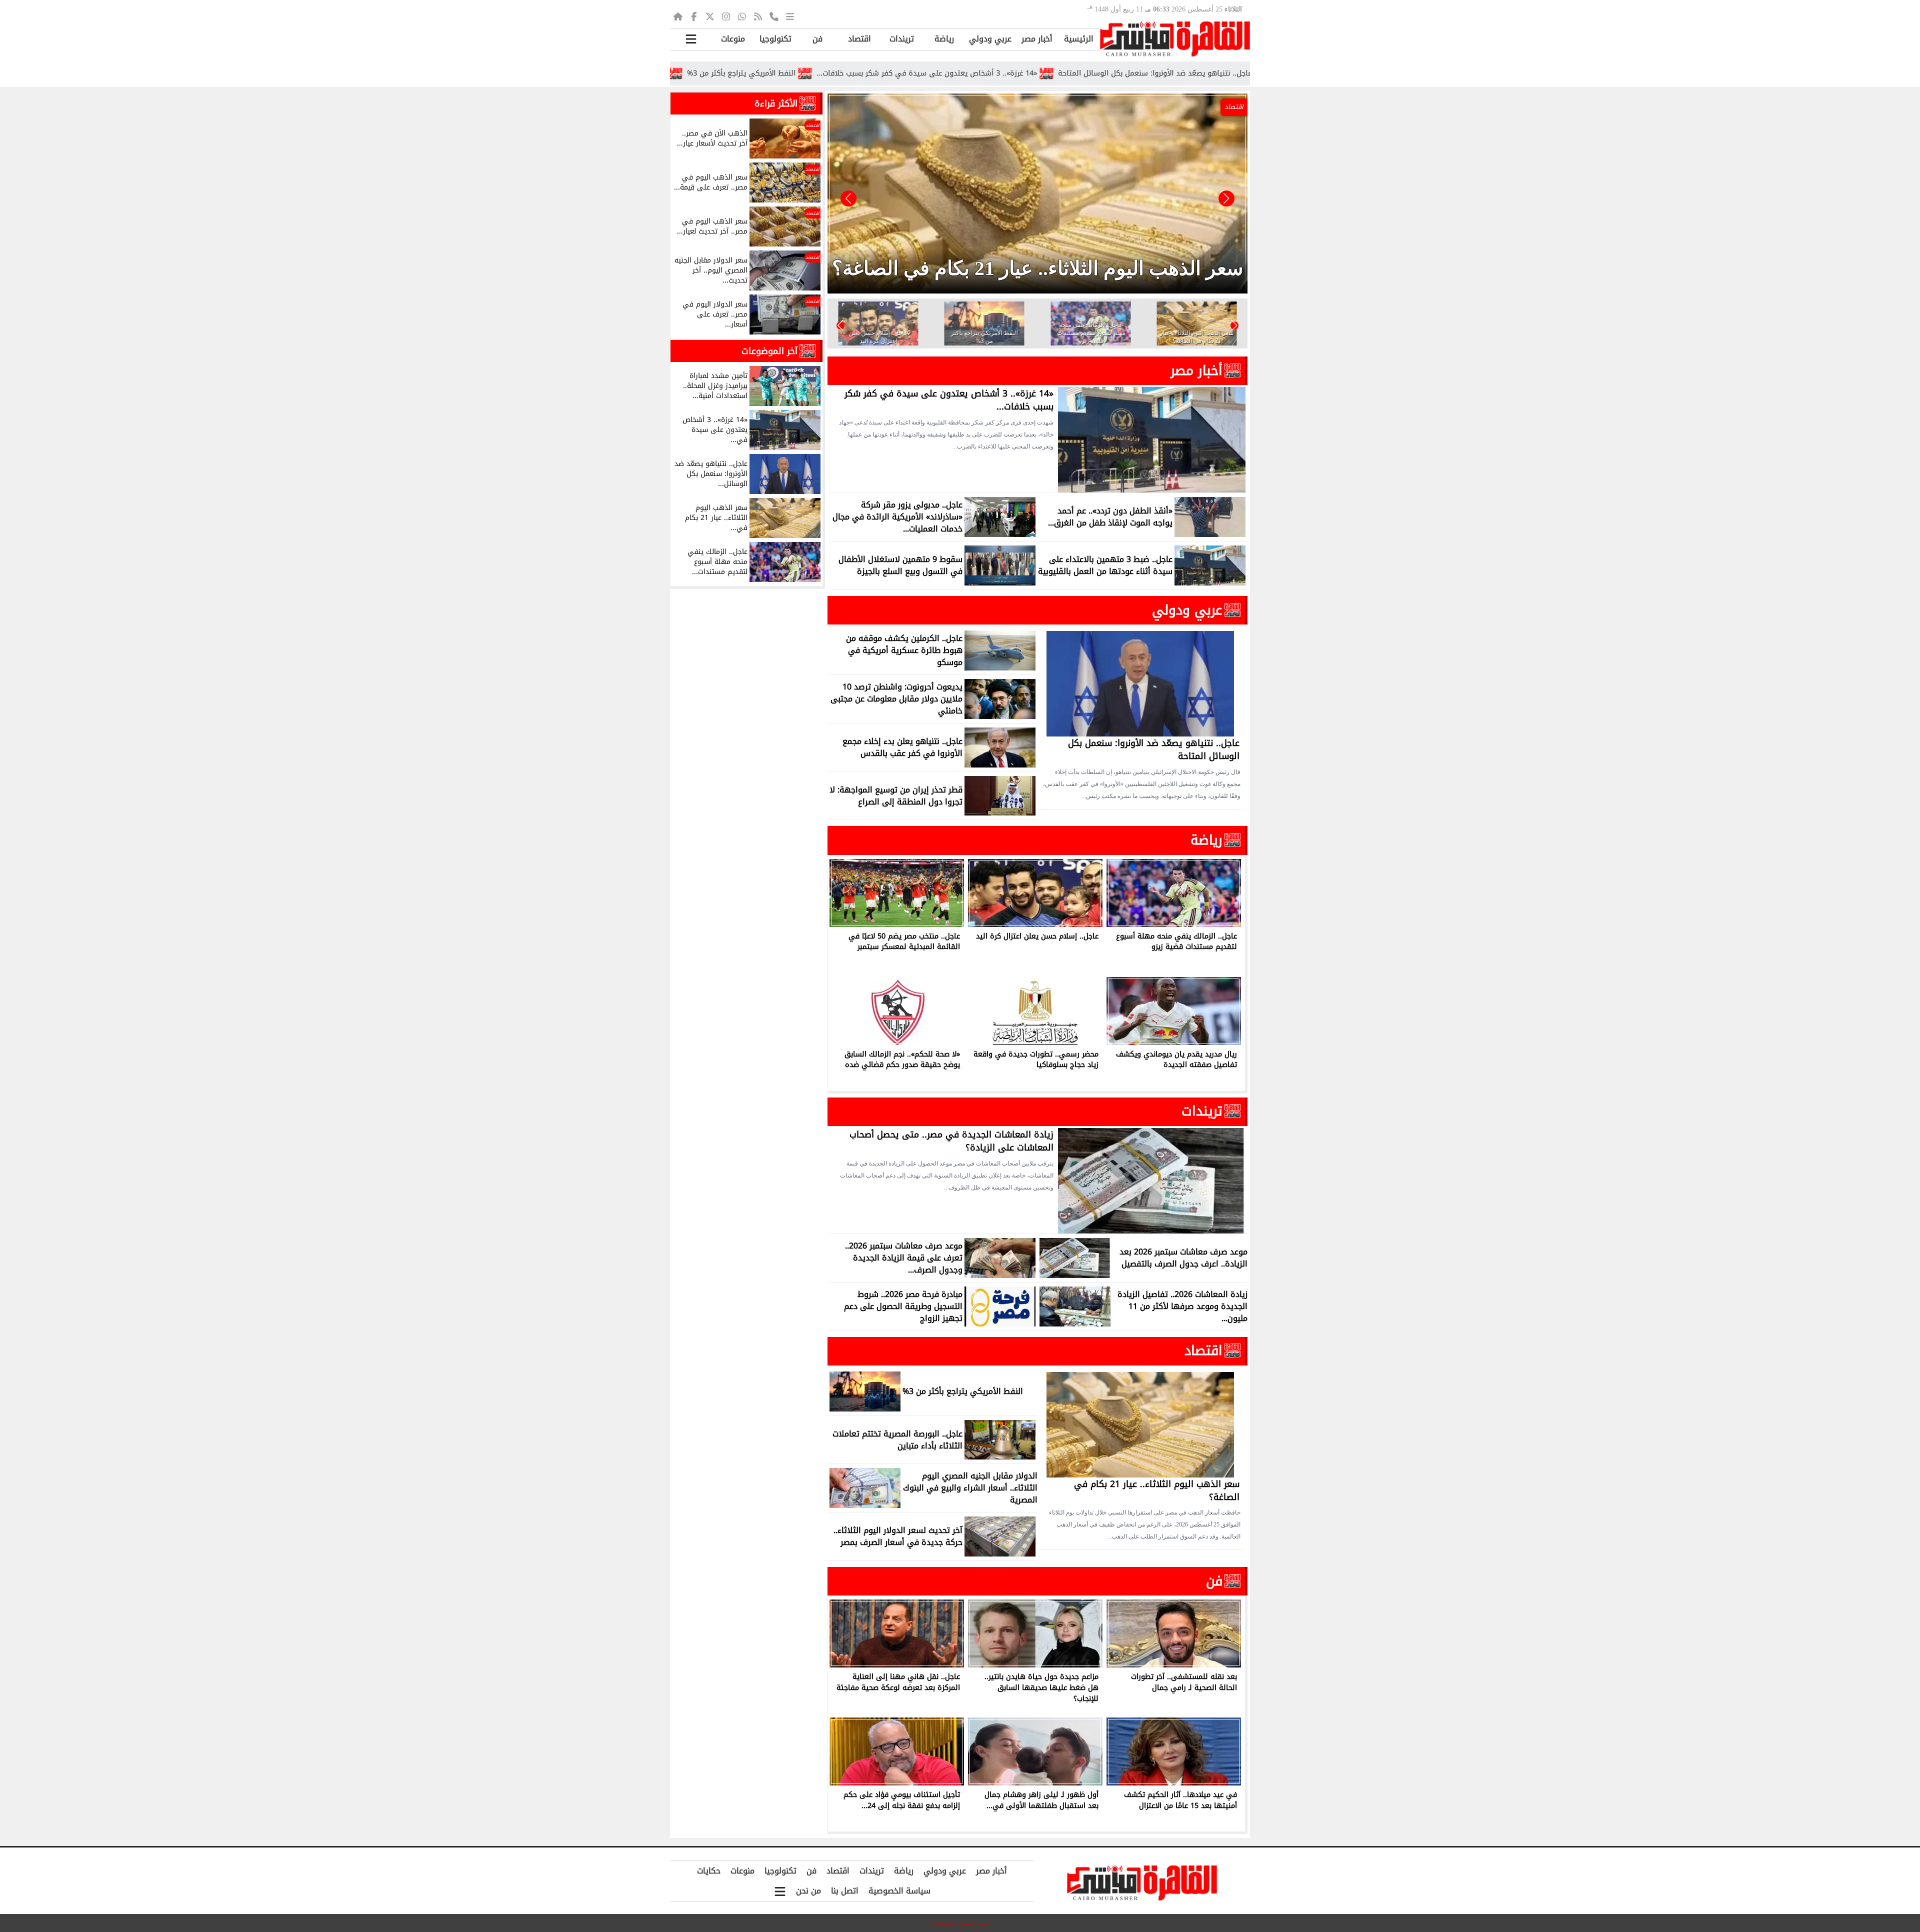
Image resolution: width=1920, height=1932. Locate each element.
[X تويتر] (710, 16)
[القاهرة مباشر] (1175, 39)
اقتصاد (859, 39)
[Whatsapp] (742, 16)
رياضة (944, 39)
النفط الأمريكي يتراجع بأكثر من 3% (891, 73)
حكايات (709, 1871)
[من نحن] (774, 16)
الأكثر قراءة (776, 103)
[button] (848, 198)
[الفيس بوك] (694, 16)
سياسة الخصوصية (899, 1891)
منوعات (733, 39)
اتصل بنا (845, 1891)
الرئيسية (1079, 39)
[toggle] (691, 39)
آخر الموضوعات (769, 351)
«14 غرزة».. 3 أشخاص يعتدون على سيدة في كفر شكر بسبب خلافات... (1077, 73)
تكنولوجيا (775, 39)
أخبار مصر (1037, 39)
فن (817, 39)
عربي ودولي (990, 39)
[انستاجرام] (726, 16)
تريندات (902, 39)
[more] (790, 16)
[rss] (758, 16)
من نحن (808, 1891)
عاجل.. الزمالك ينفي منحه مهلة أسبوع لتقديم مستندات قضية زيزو (711, 73)
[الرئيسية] (678, 16)
